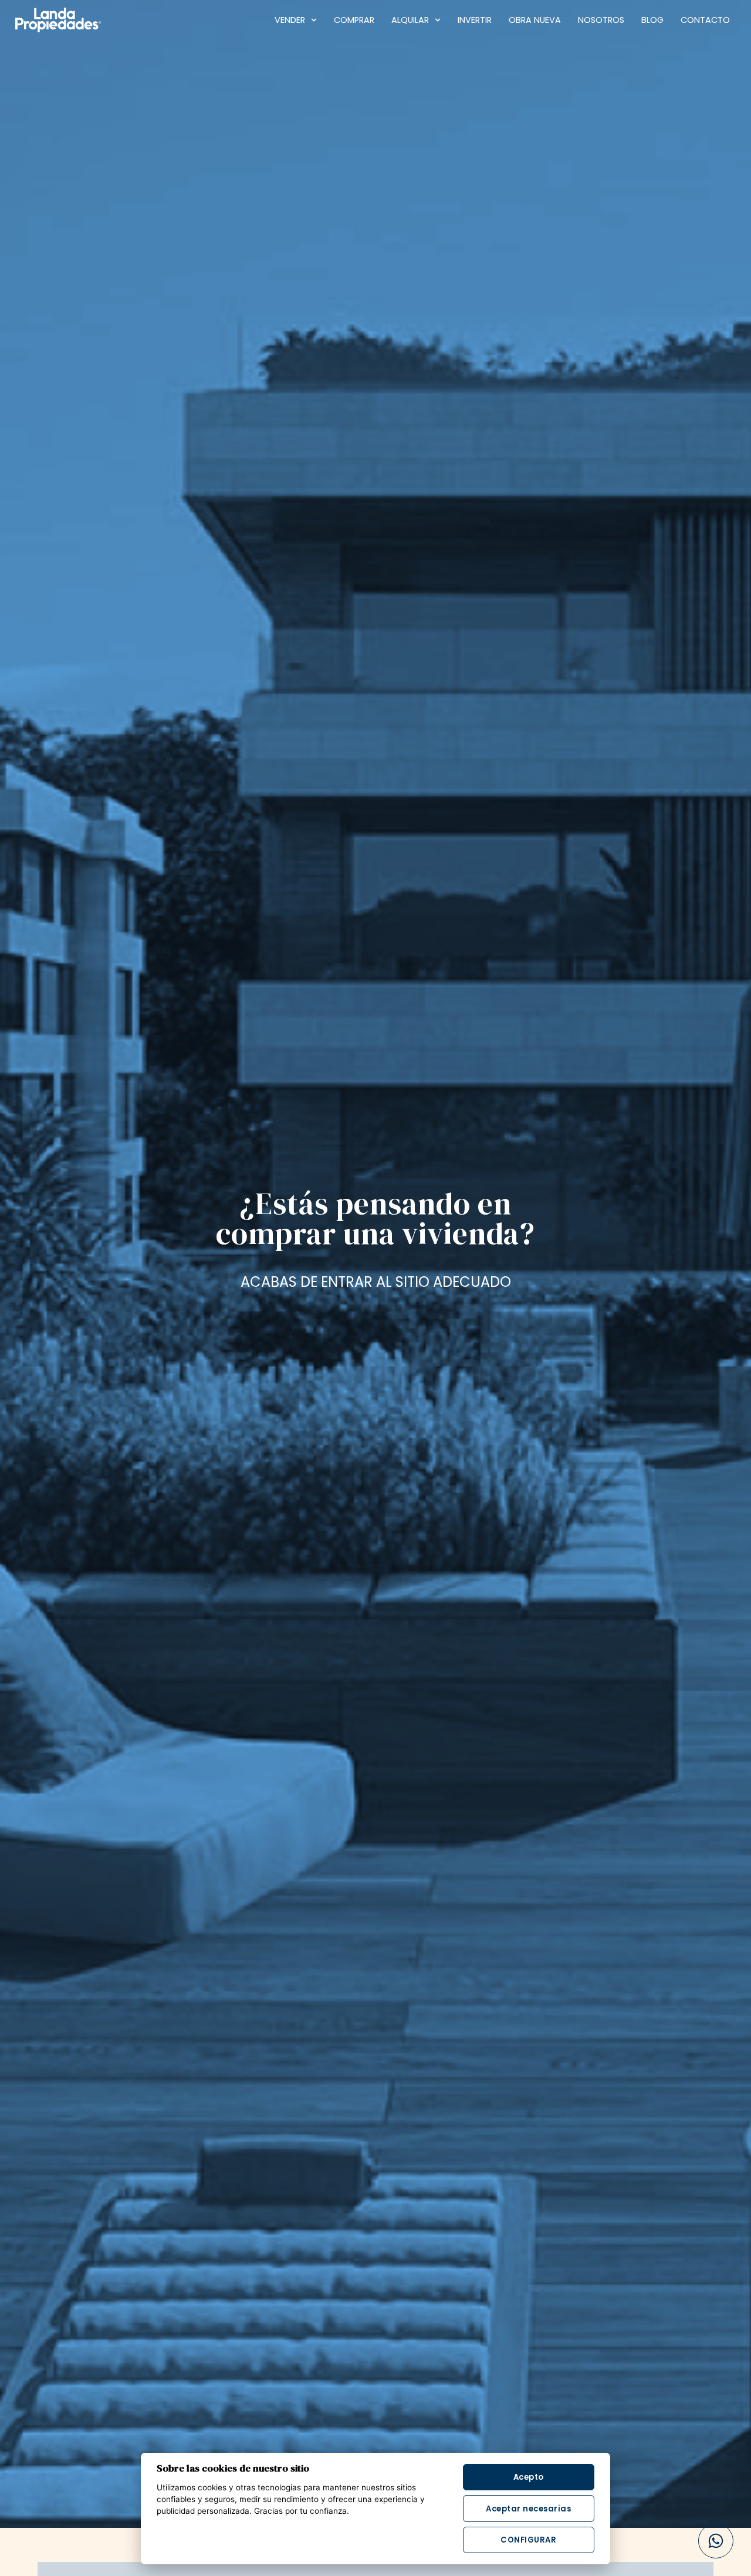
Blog (652, 20)
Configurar (528, 2540)
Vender (290, 20)
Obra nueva (535, 20)
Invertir (475, 20)
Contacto (705, 20)
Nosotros (601, 20)
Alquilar (410, 20)
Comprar (354, 20)
